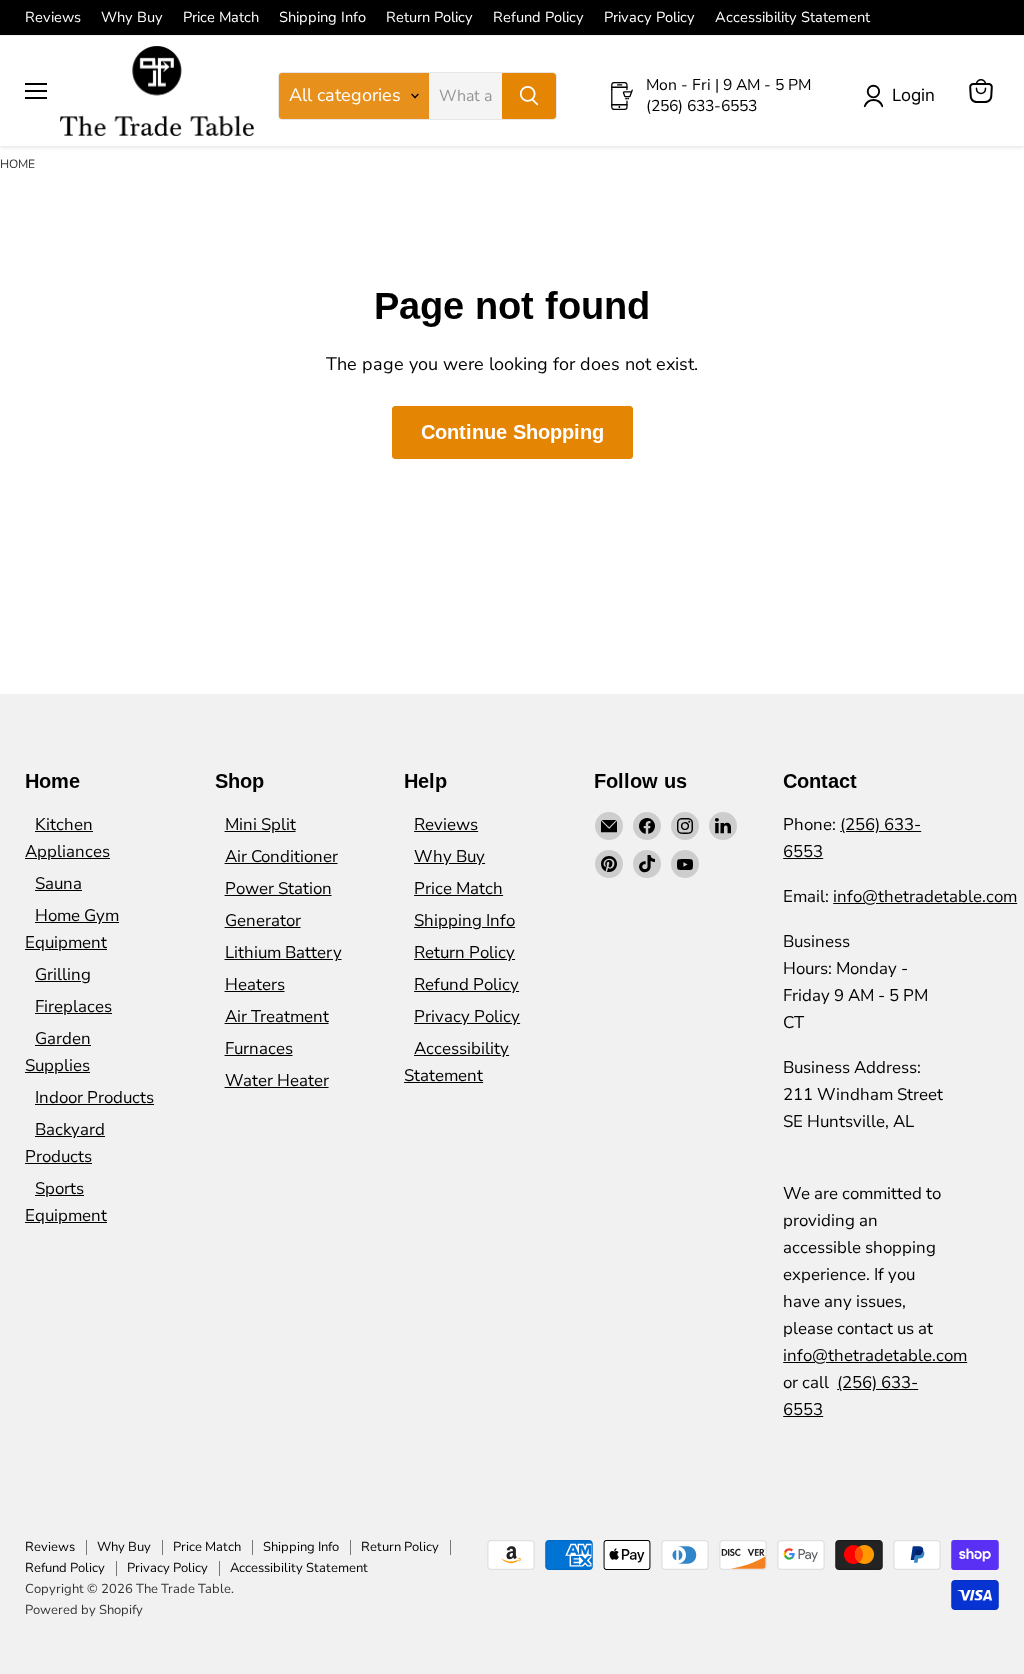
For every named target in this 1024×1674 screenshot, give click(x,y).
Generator (263, 920)
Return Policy (429, 17)
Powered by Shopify (84, 1610)
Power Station (278, 888)
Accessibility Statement (792, 17)
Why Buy (132, 17)
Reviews (53, 17)
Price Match (221, 17)
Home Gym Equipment (72, 929)
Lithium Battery (283, 952)
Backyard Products (65, 1143)
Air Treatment (277, 1016)
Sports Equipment (66, 1202)
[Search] (529, 96)
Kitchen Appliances (67, 838)
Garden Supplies (58, 1052)
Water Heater (277, 1080)
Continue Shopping (512, 432)
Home (17, 164)
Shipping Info (322, 17)
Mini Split (260, 824)
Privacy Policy (649, 17)
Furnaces (259, 1048)
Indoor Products (94, 1097)
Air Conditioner (281, 856)
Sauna (58, 883)
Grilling (63, 974)
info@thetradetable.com (925, 896)
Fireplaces (73, 1006)
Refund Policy (538, 17)
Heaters (255, 984)
